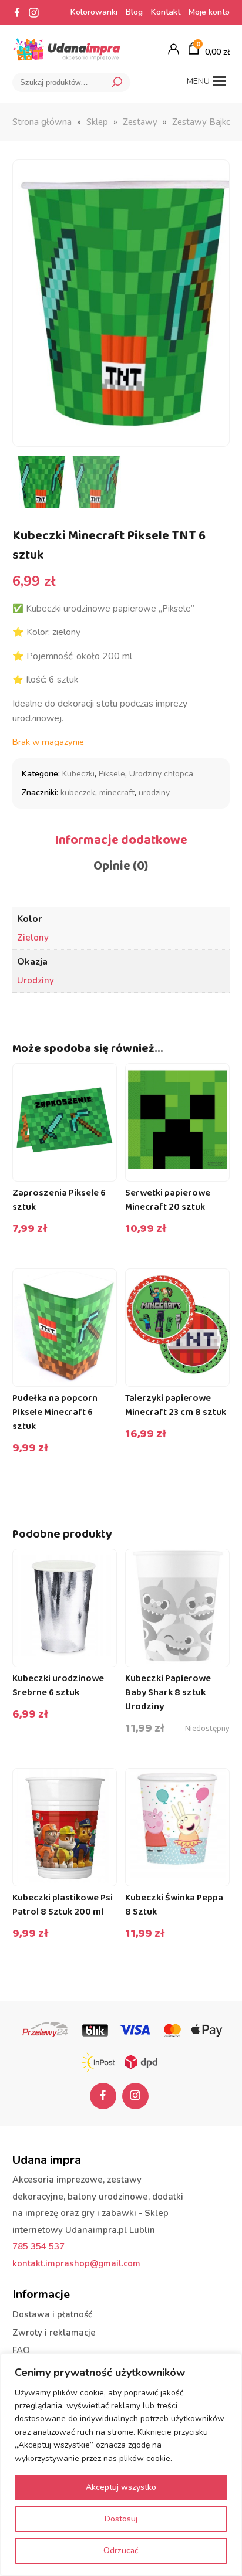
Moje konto (209, 12)
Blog (134, 12)
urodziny (154, 793)
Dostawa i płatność (52, 2314)
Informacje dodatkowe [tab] (121, 840)
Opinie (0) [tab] (121, 866)
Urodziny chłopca (161, 774)
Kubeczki (78, 774)
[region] (121, 2465)
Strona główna (42, 122)
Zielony (33, 938)
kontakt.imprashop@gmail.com (76, 2263)
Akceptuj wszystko (121, 2487)
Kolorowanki (94, 12)
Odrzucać (121, 2550)
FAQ (21, 2350)
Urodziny (36, 980)
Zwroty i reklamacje (54, 2333)
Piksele (112, 774)
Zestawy (140, 122)
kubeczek (78, 793)
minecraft (117, 793)
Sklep (97, 122)
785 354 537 (38, 2246)
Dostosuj (121, 2519)
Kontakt (166, 12)
